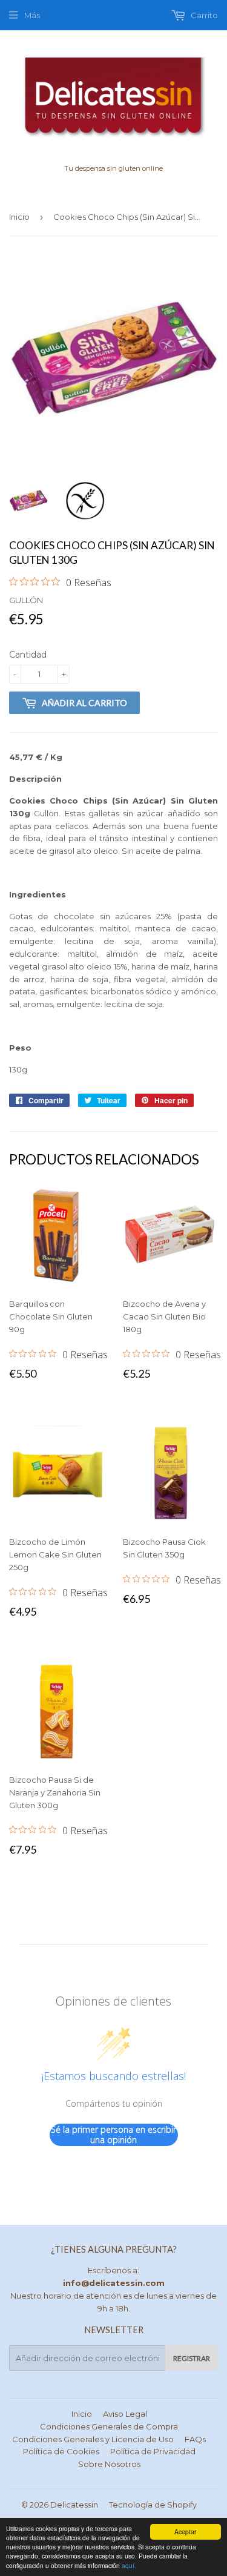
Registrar (192, 2358)
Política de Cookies (61, 2451)
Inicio (19, 217)
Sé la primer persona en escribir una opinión (113, 2135)
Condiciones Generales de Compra (109, 2426)
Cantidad (28, 655)
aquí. (129, 2565)
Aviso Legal (125, 2414)
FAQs (195, 2439)
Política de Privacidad (153, 2451)
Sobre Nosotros (109, 2464)
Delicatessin (74, 2505)
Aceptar (185, 2531)
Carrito (203, 15)
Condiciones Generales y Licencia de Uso (93, 2439)
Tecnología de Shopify (153, 2505)
